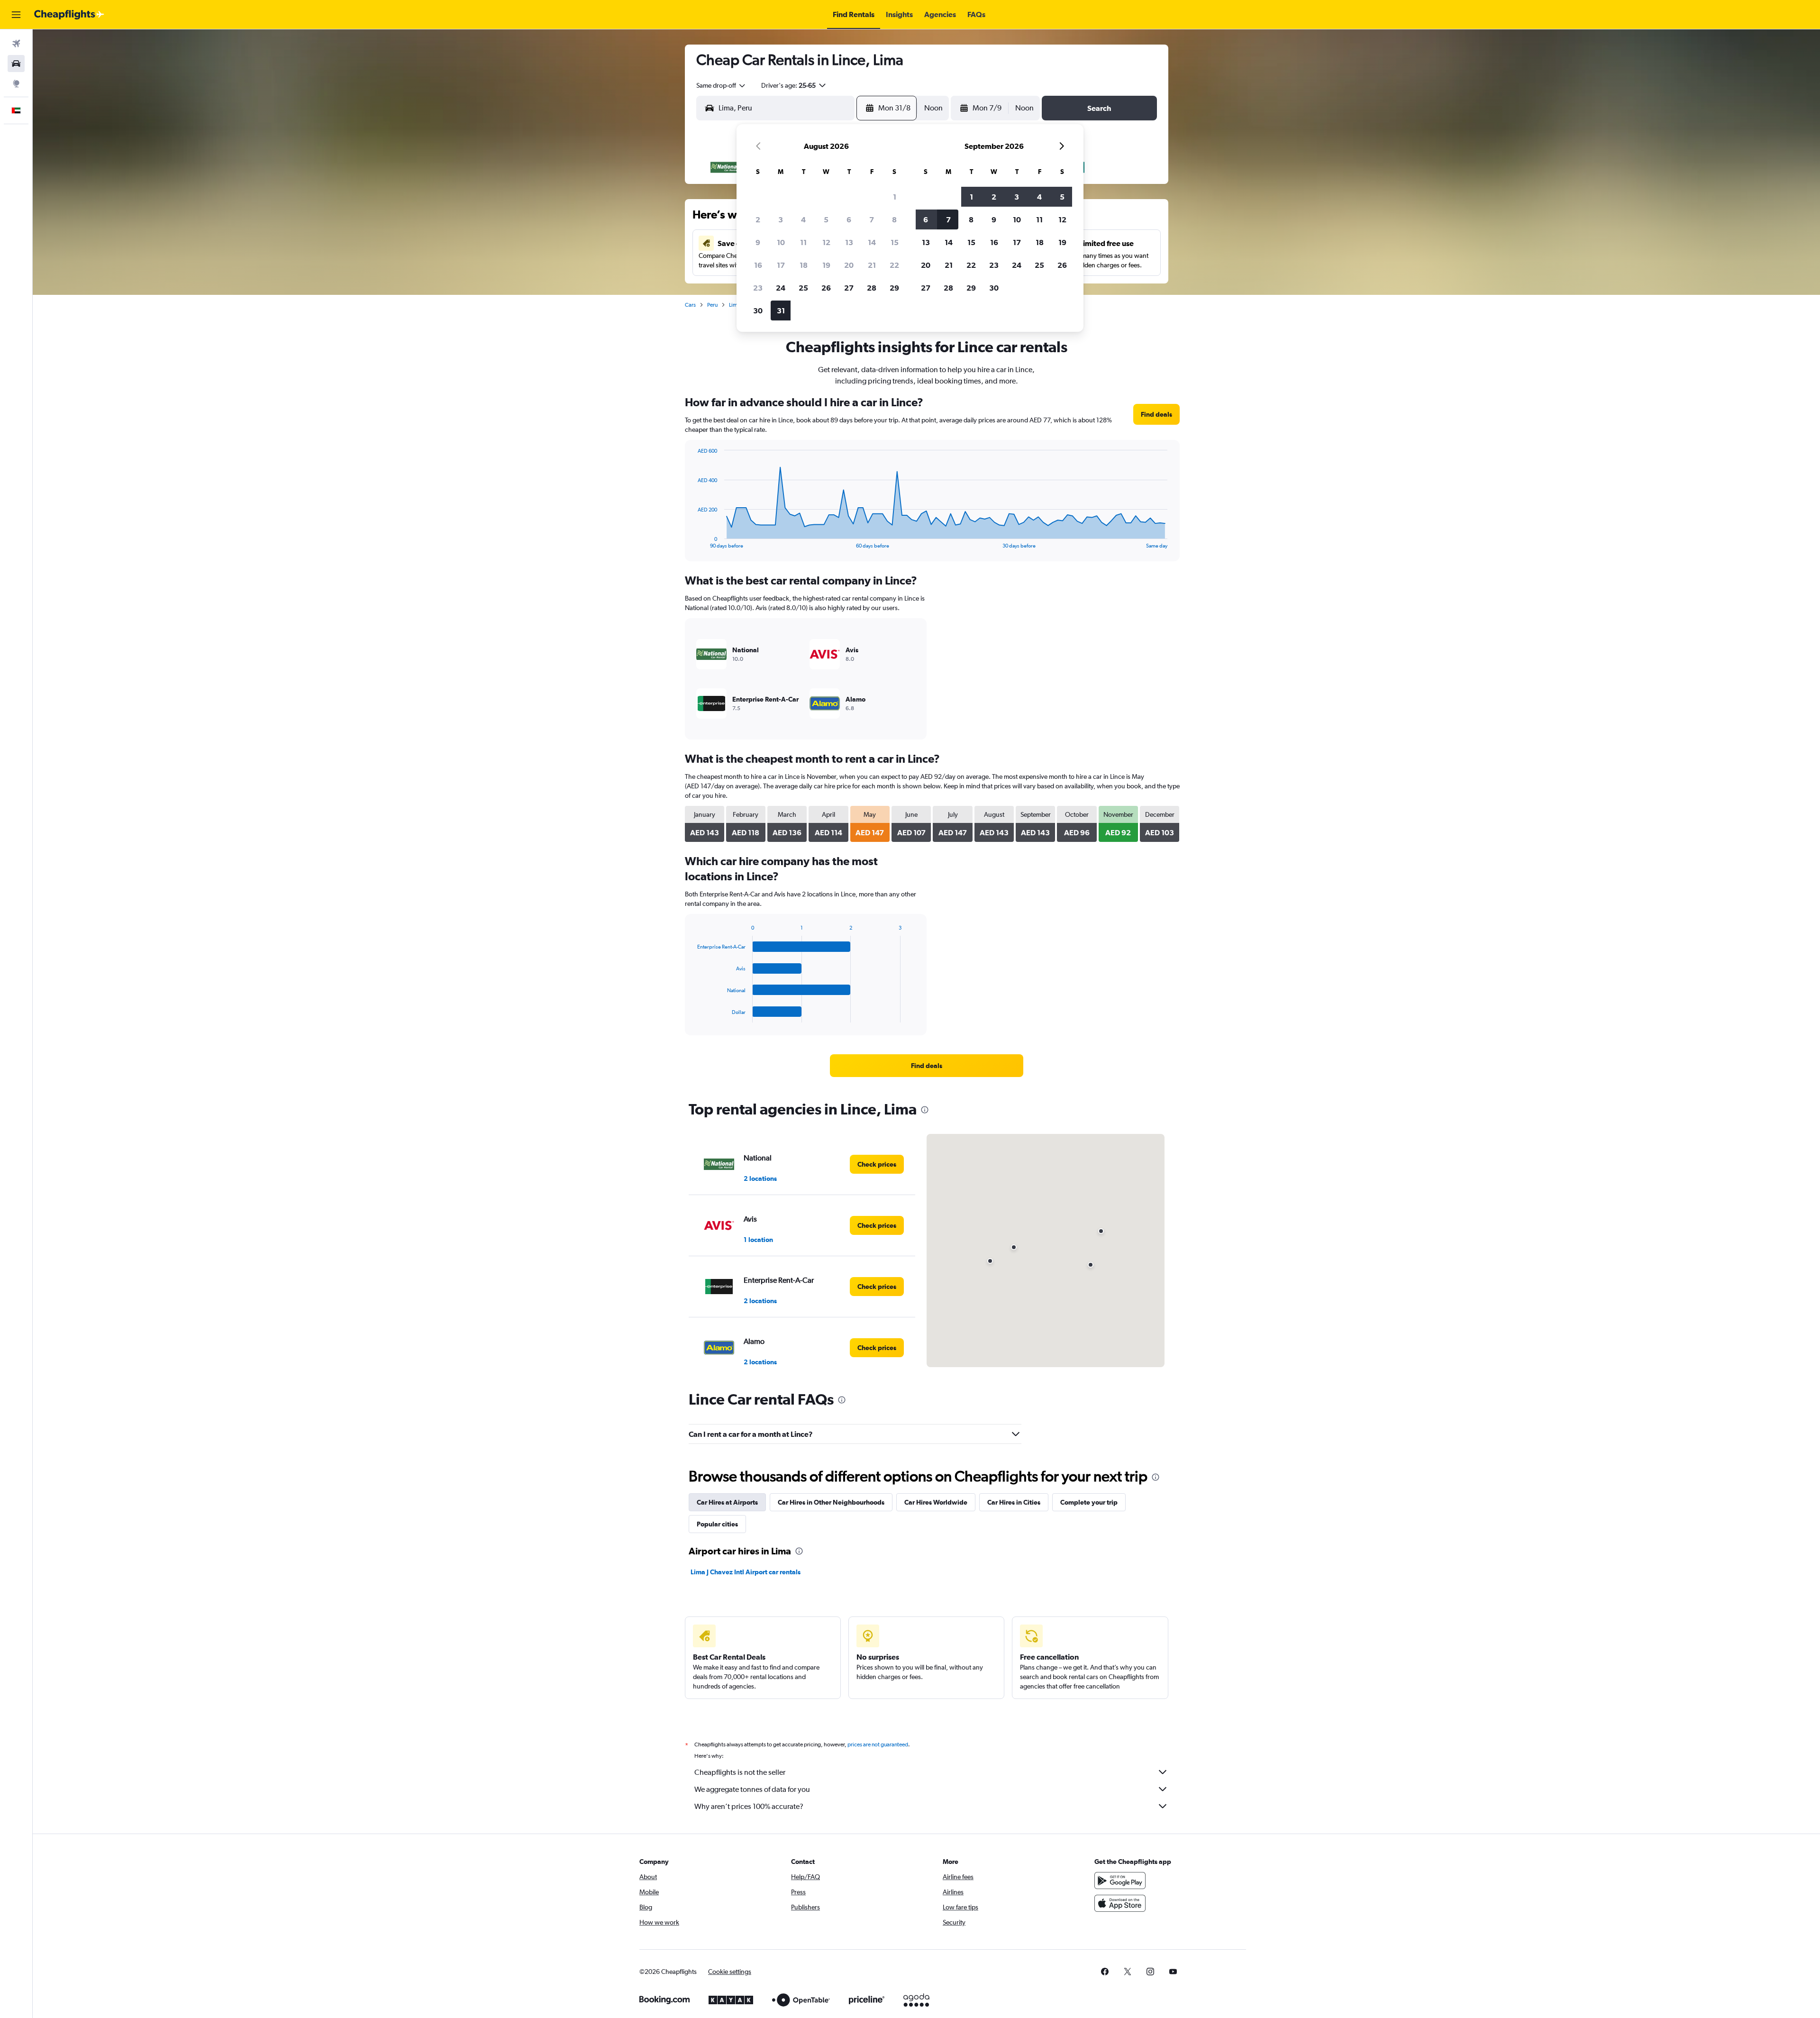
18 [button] (804, 265)
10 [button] (781, 242)
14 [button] (872, 242)
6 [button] (849, 219)
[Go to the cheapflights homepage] (69, 15)
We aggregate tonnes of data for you (752, 1789)
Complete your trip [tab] (1089, 1502)
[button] (16, 15)
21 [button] (872, 265)
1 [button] (895, 197)
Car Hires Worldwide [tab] (936, 1502)
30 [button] (758, 310)
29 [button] (894, 288)
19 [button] (826, 265)
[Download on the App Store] (1120, 1903)
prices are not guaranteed (878, 1744)
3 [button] (781, 219)
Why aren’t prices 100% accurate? (749, 1806)
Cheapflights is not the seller (740, 1772)
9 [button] (758, 242)
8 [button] (894, 219)
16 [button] (758, 265)
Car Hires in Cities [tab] (1014, 1502)
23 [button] (758, 288)
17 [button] (781, 265)
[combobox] (721, 85)
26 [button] (826, 288)
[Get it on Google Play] (1120, 1881)
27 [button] (849, 288)
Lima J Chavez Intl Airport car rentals (746, 1572)
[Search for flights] (16, 44)
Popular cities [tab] (717, 1524)
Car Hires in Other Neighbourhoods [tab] (831, 1502)
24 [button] (781, 288)
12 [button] (826, 242)
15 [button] (895, 242)
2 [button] (758, 219)
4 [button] (803, 219)
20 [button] (849, 265)
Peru (712, 305)
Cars (690, 305)
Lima (735, 305)
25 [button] (803, 288)
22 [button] (894, 265)
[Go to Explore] (16, 83)
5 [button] (826, 219)
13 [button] (849, 242)
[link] (1156, 414)
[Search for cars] (16, 64)
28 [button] (872, 288)
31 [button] (781, 310)
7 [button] (872, 219)
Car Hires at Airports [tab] (727, 1502)
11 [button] (803, 242)
